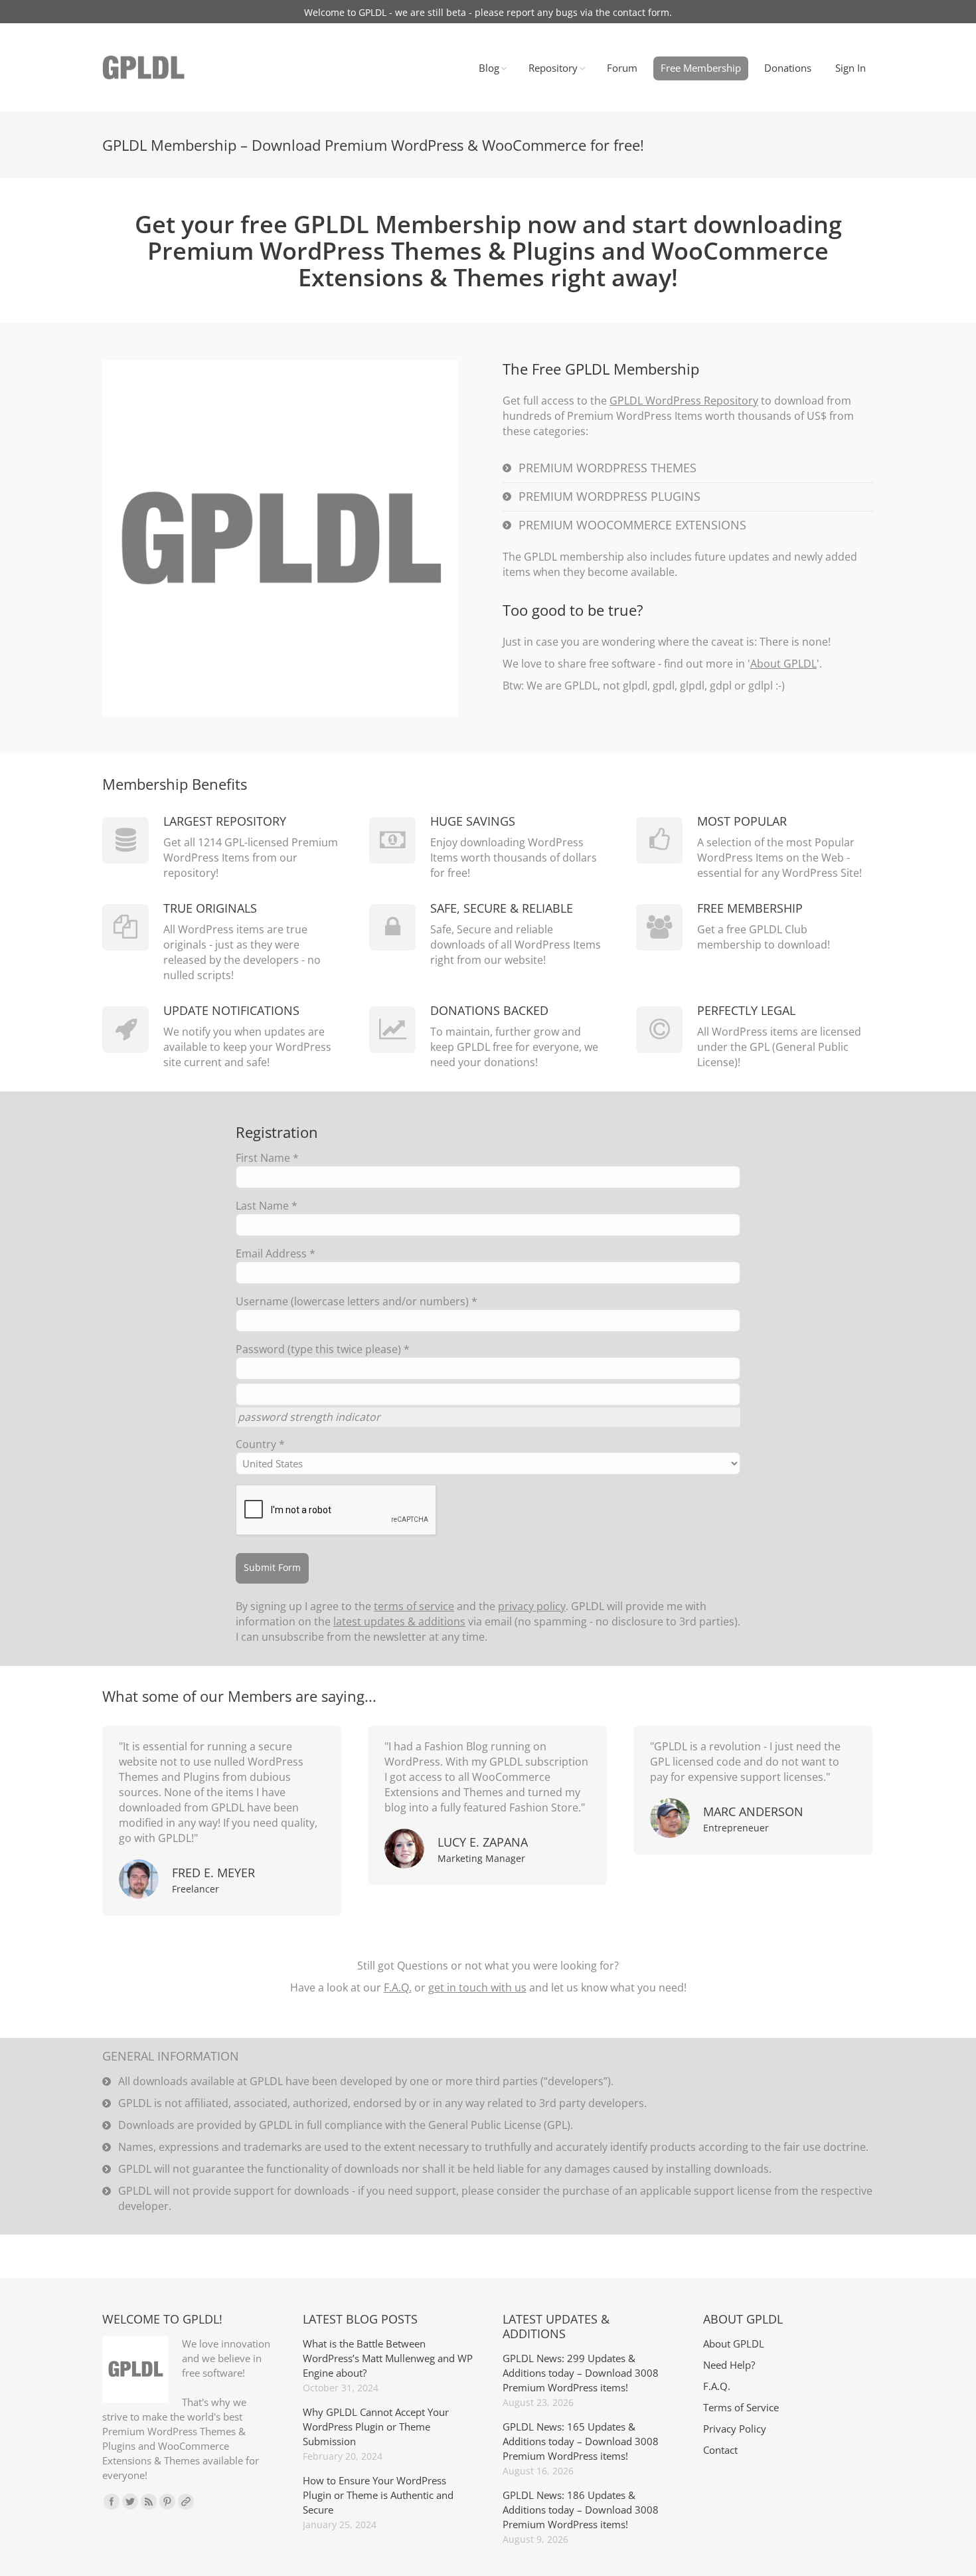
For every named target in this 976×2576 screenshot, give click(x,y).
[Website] (186, 2502)
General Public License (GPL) (499, 2125)
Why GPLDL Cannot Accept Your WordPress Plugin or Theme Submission (376, 2427)
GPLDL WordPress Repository (684, 401)
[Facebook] (112, 2502)
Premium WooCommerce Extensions (632, 525)
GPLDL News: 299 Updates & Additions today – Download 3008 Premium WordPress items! (581, 2373)
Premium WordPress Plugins (610, 496)
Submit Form (272, 1567)
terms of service (414, 1606)
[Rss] (149, 2502)
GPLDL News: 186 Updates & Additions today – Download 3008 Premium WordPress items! (581, 2510)
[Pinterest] (167, 2502)
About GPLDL (783, 664)
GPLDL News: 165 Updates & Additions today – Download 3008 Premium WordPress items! (581, 2441)
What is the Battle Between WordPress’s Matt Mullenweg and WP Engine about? (388, 2358)
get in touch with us (477, 1987)
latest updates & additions (399, 1621)
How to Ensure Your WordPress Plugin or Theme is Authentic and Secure (378, 2495)
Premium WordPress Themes (608, 468)
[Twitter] (130, 2502)
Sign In (851, 68)
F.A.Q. (398, 1987)
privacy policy (532, 1606)
